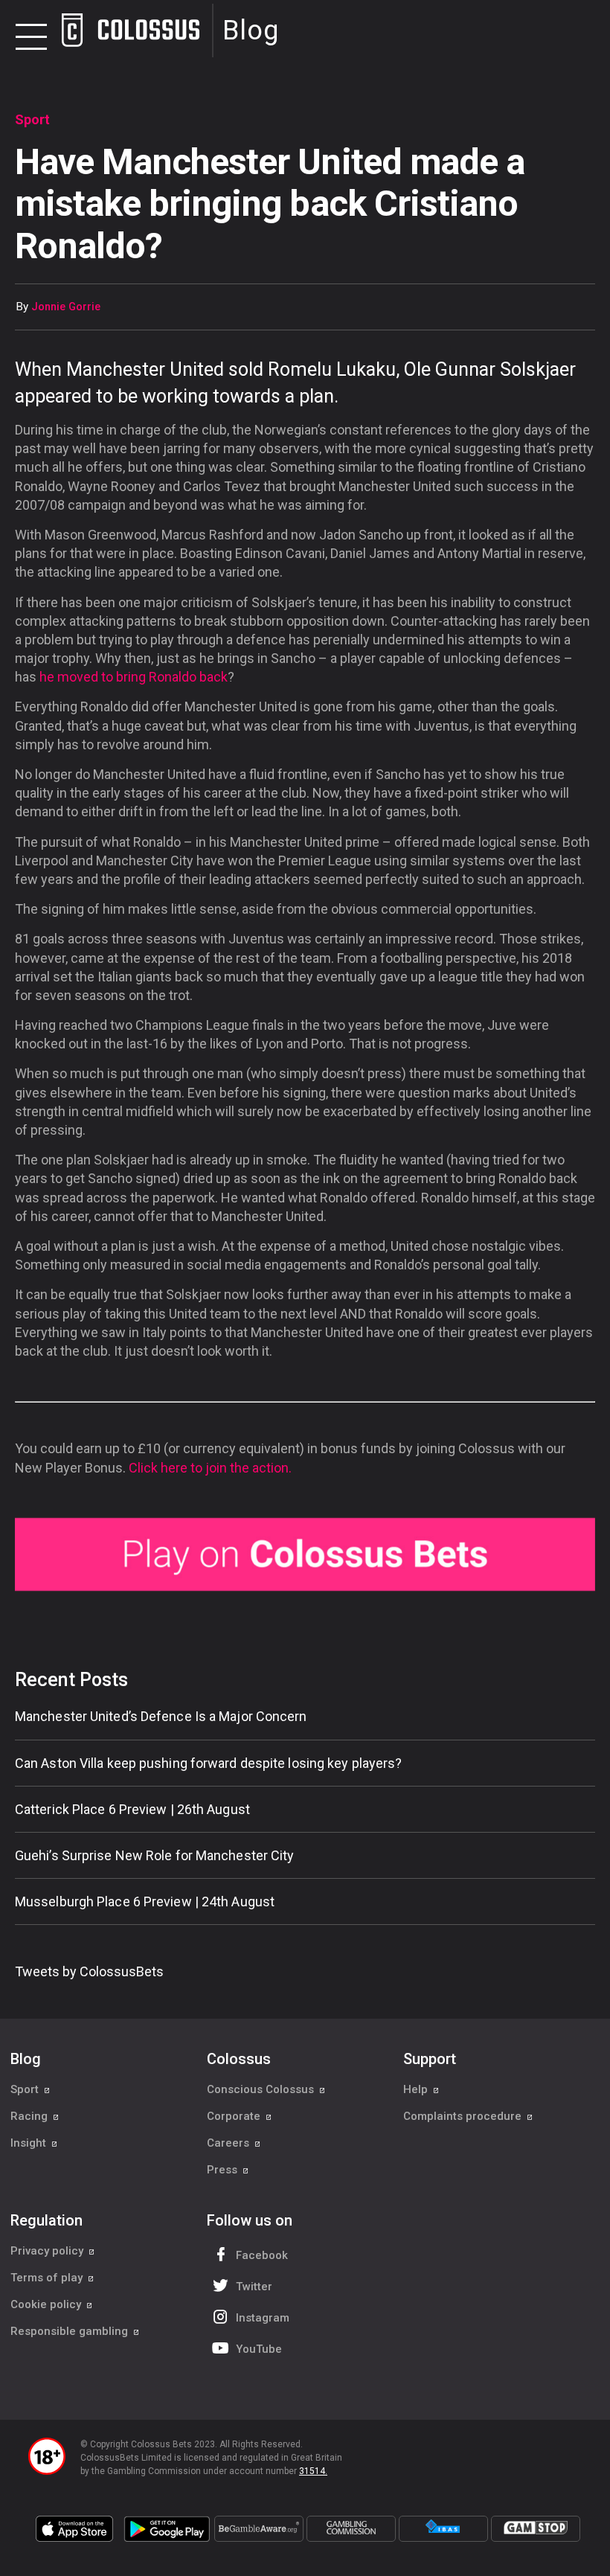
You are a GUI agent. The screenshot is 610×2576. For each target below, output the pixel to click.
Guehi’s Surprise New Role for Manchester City (155, 1855)
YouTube (259, 2349)
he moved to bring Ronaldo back (134, 677)
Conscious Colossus (262, 2089)
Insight (30, 2143)
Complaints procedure (464, 2116)
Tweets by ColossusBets (89, 1971)
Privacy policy (48, 2251)
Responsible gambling (71, 2331)
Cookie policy (47, 2304)
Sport (26, 2089)
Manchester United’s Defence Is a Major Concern (161, 1716)
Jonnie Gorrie (66, 307)
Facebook (262, 2255)
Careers (229, 2143)
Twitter (254, 2287)
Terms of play (48, 2278)
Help (417, 2089)
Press (224, 2170)
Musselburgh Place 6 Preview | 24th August (145, 1901)
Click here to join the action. (210, 1468)
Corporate (235, 2116)
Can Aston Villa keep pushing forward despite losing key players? (208, 1763)
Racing (30, 2116)
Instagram (263, 2318)
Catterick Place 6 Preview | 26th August (132, 1809)
